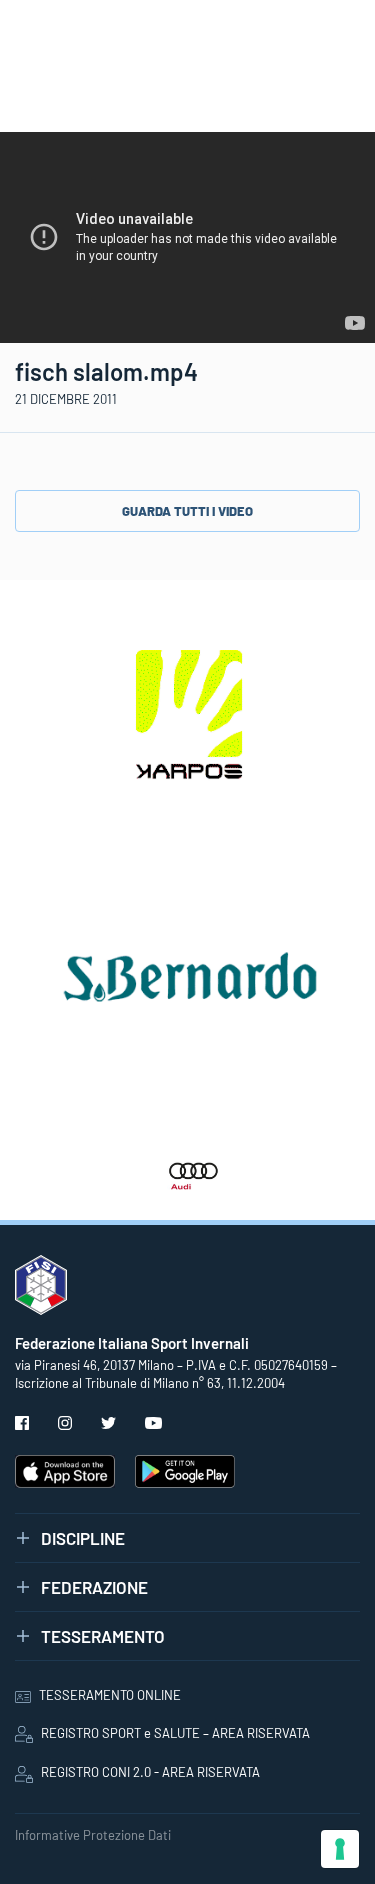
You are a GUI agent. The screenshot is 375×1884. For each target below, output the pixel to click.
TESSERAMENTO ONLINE (110, 1695)
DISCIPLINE (83, 1538)
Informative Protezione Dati (93, 1835)
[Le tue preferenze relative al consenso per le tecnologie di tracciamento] (340, 1849)
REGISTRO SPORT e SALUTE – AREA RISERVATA (175, 1733)
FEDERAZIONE (94, 1587)
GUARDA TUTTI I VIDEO (187, 511)
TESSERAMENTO (103, 1636)
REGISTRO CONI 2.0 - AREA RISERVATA (150, 1772)
